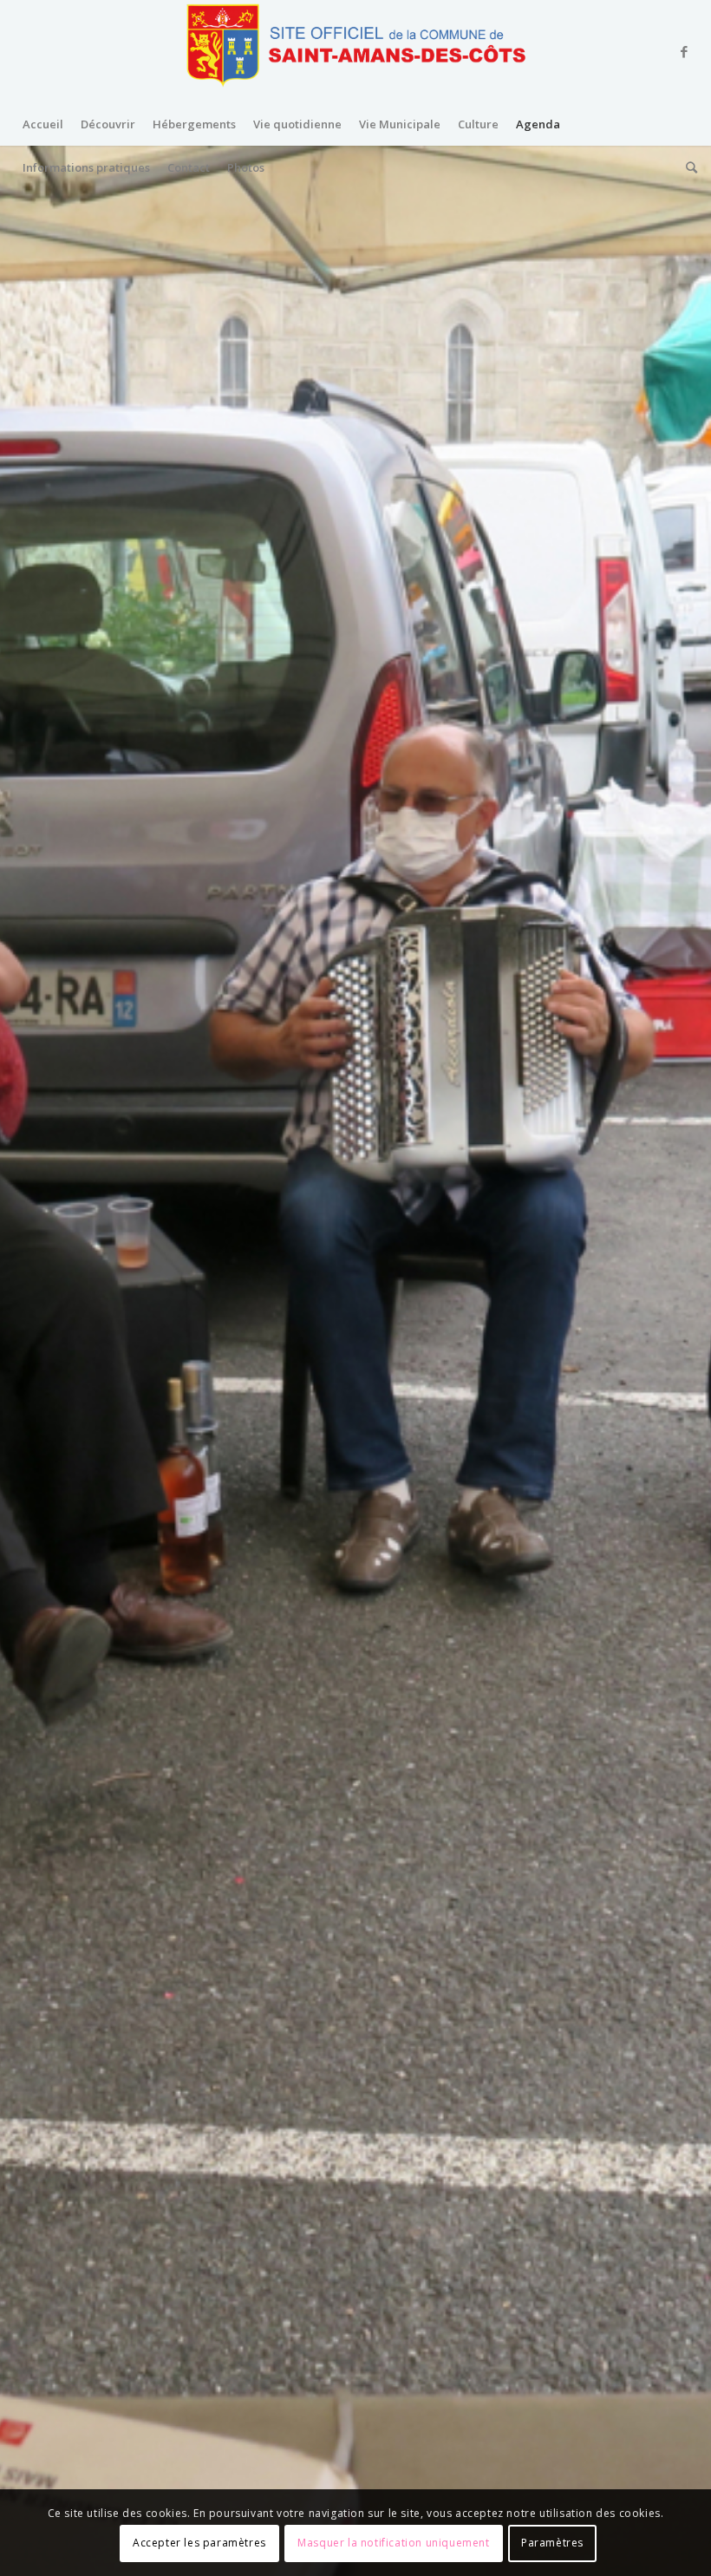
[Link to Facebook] (684, 51)
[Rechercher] (687, 167)
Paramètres (552, 2543)
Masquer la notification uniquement (393, 2543)
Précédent (39, 1362)
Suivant (672, 1362)
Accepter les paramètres (199, 2543)
